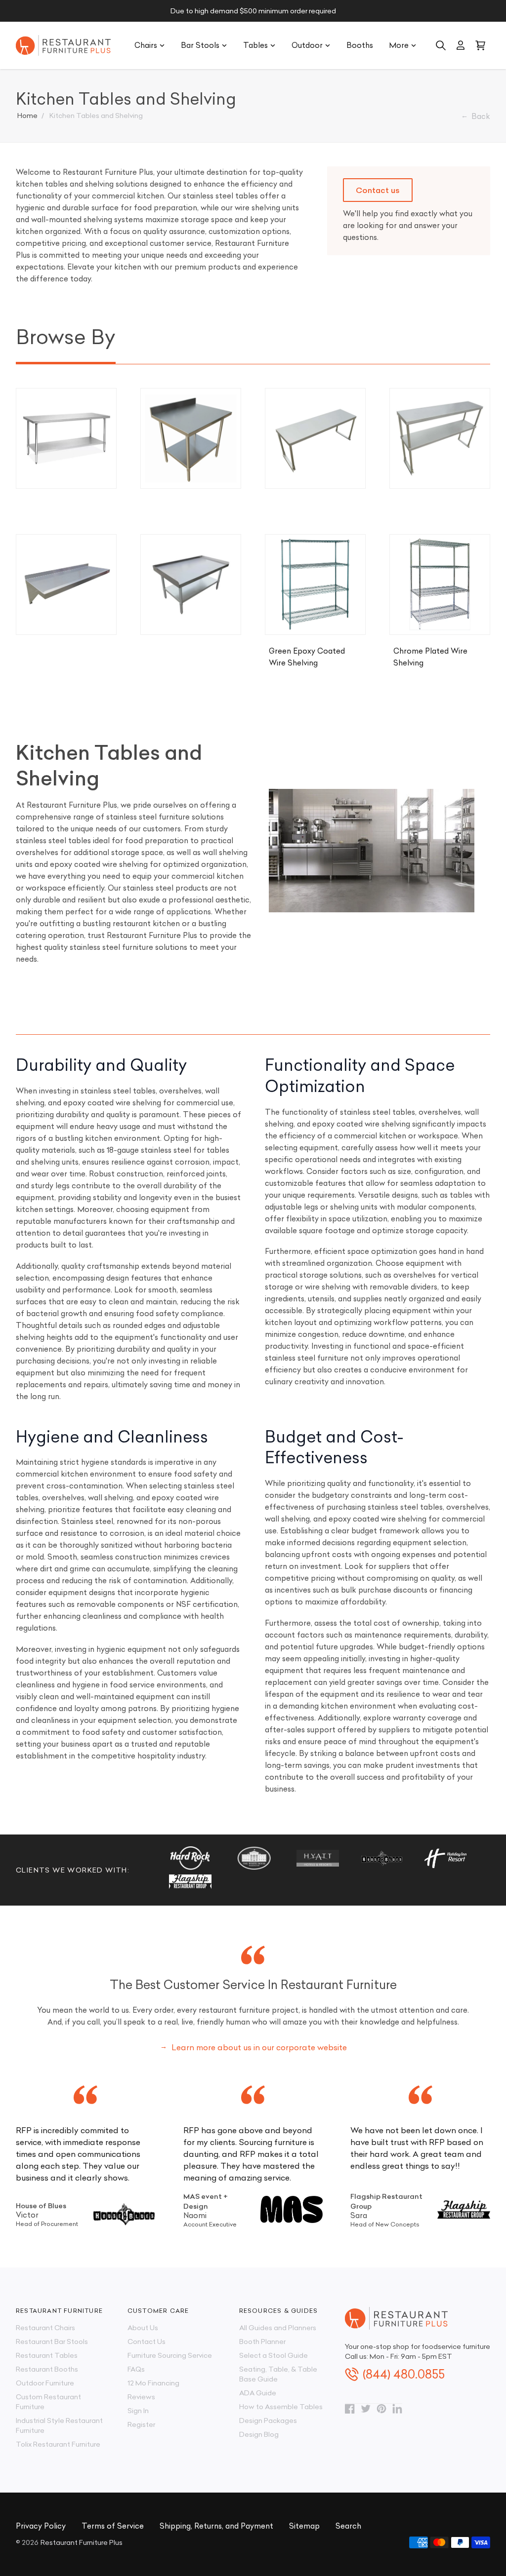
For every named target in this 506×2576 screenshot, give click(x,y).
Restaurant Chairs (45, 2328)
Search (348, 2526)
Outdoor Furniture (45, 2383)
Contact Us (147, 2342)
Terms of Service (113, 2526)
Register (141, 2424)
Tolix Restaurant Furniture (58, 2444)
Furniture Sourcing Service (170, 2355)
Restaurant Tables (47, 2355)
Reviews (141, 2397)
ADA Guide (258, 2393)
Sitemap (304, 2526)
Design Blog (259, 2434)
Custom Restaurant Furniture (48, 2402)
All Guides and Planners (278, 2328)
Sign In (138, 2411)
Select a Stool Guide (274, 2355)
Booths (360, 45)
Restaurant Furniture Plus (82, 2542)
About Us (143, 2328)
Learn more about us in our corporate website (259, 2047)
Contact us (378, 190)
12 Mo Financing (153, 2383)
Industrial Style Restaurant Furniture (59, 2425)
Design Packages (268, 2420)
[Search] (441, 45)
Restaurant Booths (47, 2369)
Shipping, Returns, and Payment (216, 2526)
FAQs (136, 2369)
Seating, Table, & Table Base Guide (278, 2374)
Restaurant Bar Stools (52, 2342)
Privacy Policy (41, 2526)
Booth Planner (262, 2342)
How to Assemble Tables (281, 2407)
